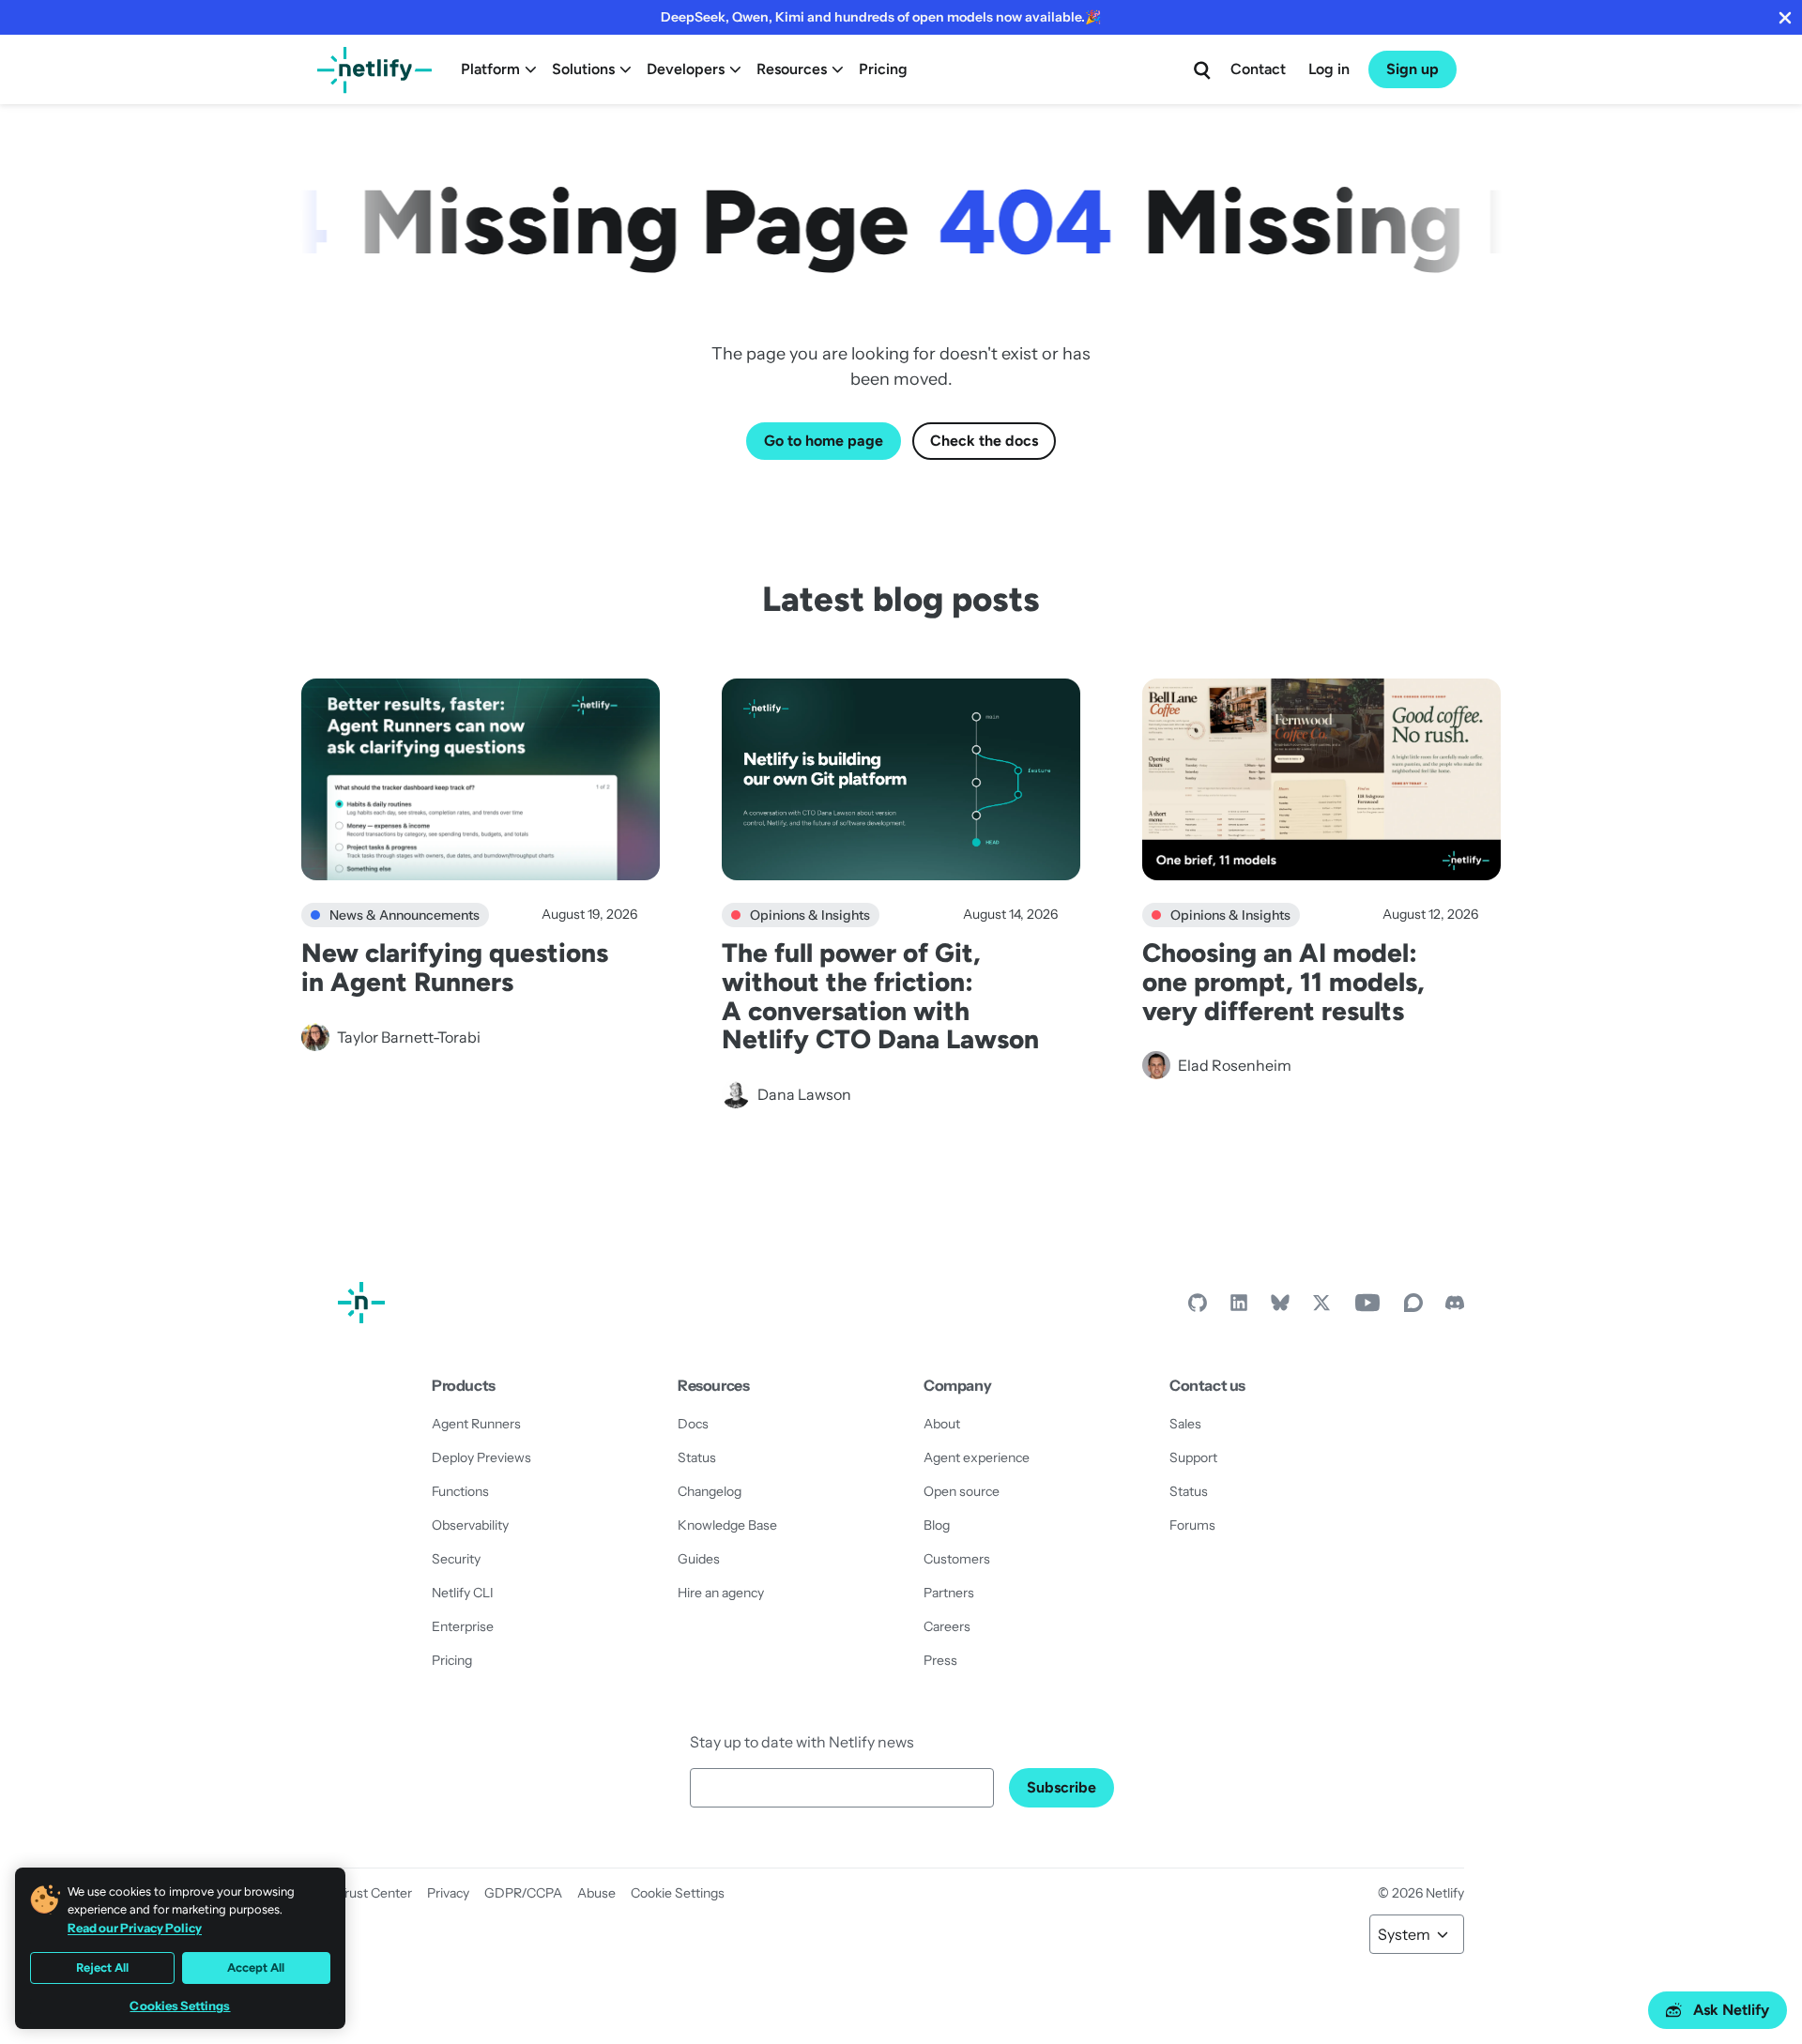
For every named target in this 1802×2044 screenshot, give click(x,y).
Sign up (1413, 69)
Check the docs (984, 441)
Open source (962, 1491)
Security (456, 1559)
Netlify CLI (463, 1593)
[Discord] (1455, 1307)
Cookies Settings (180, 2006)
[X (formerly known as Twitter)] (1321, 1307)
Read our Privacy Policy (135, 1928)
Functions (460, 1491)
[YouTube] (1367, 1307)
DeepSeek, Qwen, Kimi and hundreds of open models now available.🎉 (881, 17)
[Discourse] (1413, 1307)
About (942, 1424)
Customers (957, 1559)
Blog (937, 1525)
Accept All (256, 1968)
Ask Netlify (1731, 2010)
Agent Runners (476, 1424)
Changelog (710, 1491)
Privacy (448, 1893)
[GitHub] (1198, 1307)
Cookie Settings (678, 1893)
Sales (1185, 1424)
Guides (699, 1559)
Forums (1192, 1525)
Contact (1258, 69)
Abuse (596, 1893)
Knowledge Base (727, 1525)
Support (1193, 1457)
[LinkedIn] (1239, 1307)
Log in (1329, 69)
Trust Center (375, 1893)
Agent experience (977, 1457)
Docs (693, 1424)
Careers (947, 1626)
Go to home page (824, 441)
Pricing (883, 69)
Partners (949, 1593)
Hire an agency (721, 1593)
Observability (470, 1525)
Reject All (102, 1968)
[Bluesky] (1280, 1307)
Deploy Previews (481, 1457)
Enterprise (463, 1626)
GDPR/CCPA (523, 1893)
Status (697, 1457)
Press (940, 1660)
